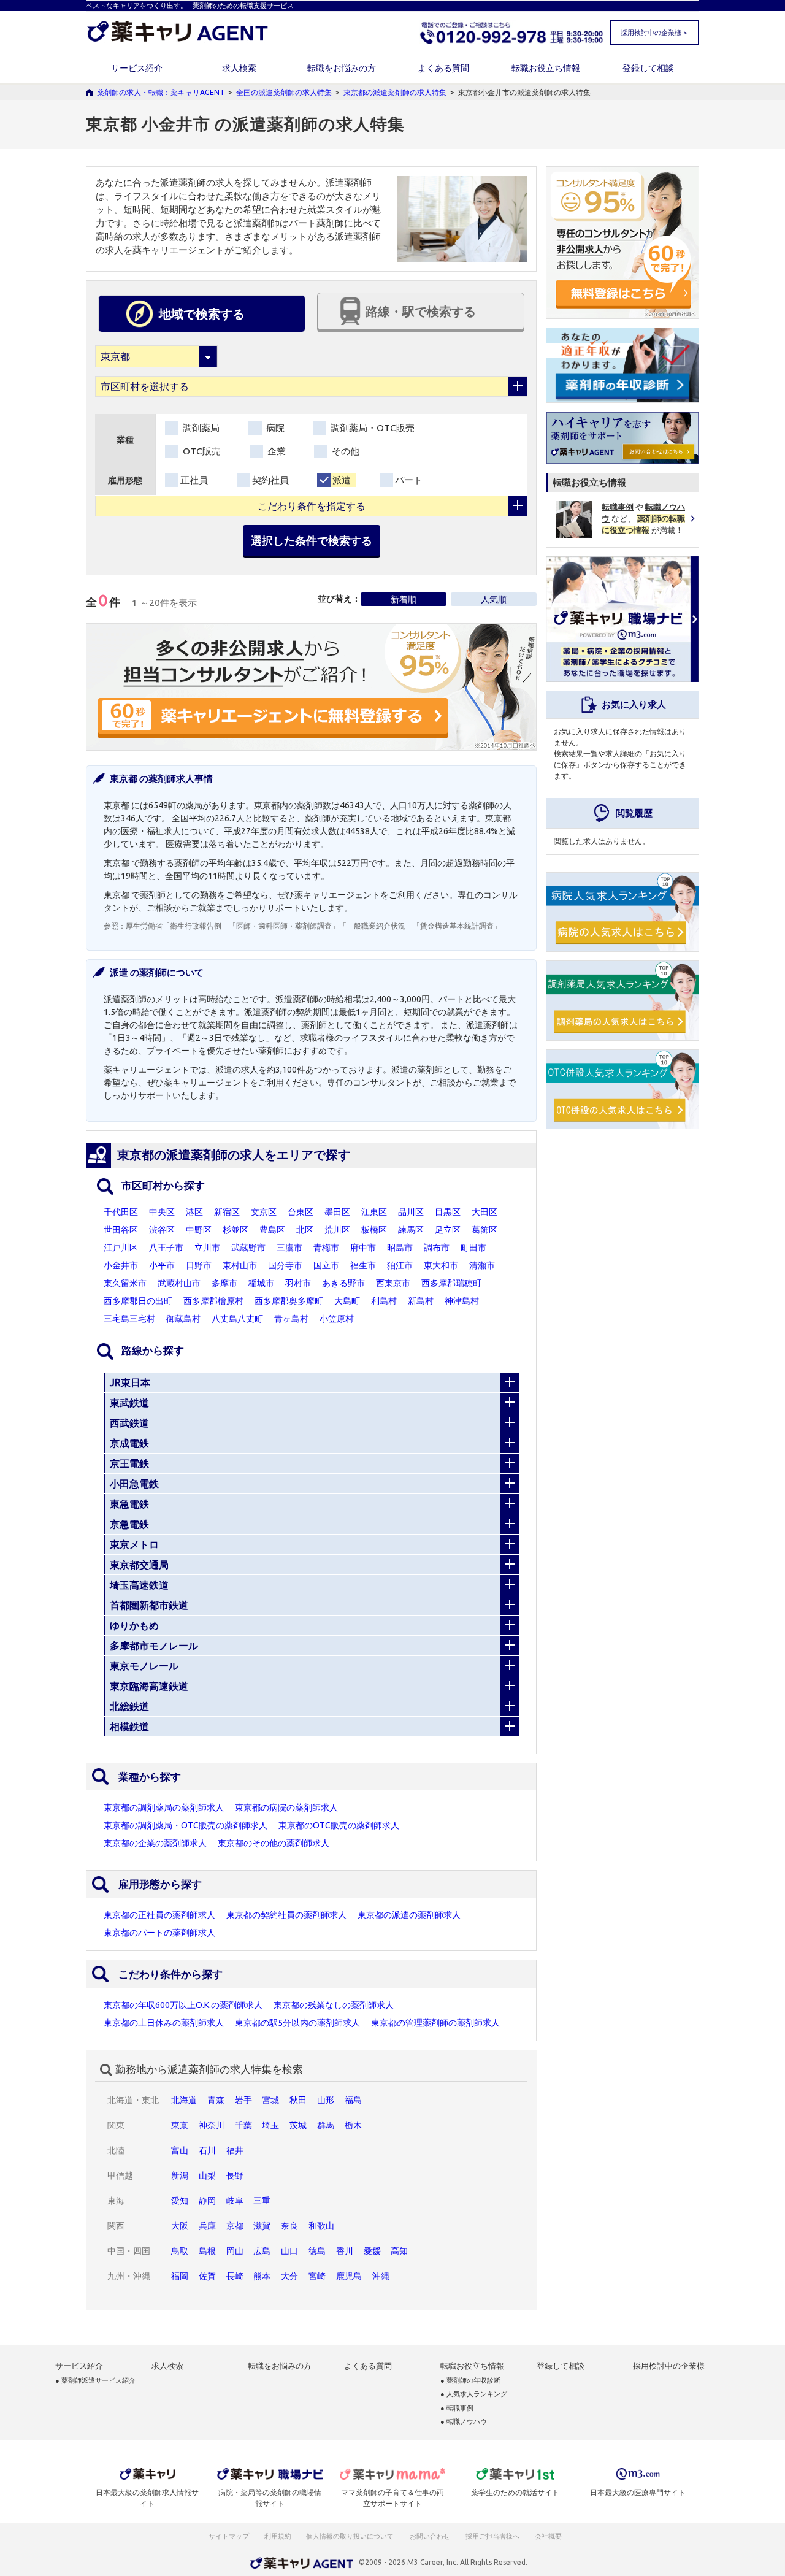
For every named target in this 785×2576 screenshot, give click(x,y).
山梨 (207, 2175)
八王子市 (166, 1248)
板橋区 (374, 1230)
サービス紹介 (137, 68)
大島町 (347, 1301)
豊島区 (272, 1230)
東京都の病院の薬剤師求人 (286, 1807)
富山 (180, 2150)
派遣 (342, 480)
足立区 (448, 1230)
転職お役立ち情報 (546, 68)
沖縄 (381, 2276)
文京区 (264, 1212)
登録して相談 (648, 68)
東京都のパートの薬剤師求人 (159, 1933)
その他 (344, 451)
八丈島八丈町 (237, 1319)
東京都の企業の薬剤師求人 (155, 1843)
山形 (326, 2100)
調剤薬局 (200, 428)
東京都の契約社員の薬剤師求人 (286, 1915)
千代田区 (121, 1212)
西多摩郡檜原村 (213, 1301)
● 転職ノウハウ (464, 2422)
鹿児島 (349, 2276)
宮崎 (317, 2276)
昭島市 (400, 1248)
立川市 (207, 1248)
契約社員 (270, 480)
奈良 (289, 2226)
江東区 (374, 1212)
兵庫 (207, 2226)
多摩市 (224, 1283)
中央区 (162, 1212)
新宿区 (227, 1212)
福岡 (180, 2276)
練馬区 (411, 1230)
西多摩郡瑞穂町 (451, 1283)
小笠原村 (337, 1319)
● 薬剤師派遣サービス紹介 (95, 2381)
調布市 (437, 1248)
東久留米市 (125, 1283)
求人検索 (239, 68)
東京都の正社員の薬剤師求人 (159, 1915)
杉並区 (235, 1230)
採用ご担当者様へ (493, 2536)
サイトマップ (229, 2536)
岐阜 (235, 2201)
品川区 (411, 1212)
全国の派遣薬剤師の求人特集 (284, 92)
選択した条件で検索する (312, 540)
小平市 (162, 1265)
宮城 (270, 2100)
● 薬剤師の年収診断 (470, 2381)
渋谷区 (162, 1230)
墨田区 (337, 1212)
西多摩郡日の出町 (138, 1301)
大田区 (484, 1212)
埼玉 (270, 2125)
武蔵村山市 (179, 1283)
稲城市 (261, 1283)
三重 (262, 2201)
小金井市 (121, 1265)
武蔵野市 (248, 1248)
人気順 (494, 599)
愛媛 (372, 2251)
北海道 (184, 2100)
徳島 (317, 2251)
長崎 (235, 2276)
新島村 (421, 1301)
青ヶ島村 (291, 1319)
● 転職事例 (457, 2408)
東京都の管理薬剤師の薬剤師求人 (435, 2023)
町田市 (473, 1248)
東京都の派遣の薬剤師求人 (409, 1915)
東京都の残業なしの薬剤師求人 (334, 2005)
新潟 (180, 2175)
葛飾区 (484, 1230)
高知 (399, 2251)
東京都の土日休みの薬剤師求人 (164, 2023)
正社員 (194, 480)
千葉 (243, 2125)
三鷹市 (289, 1248)
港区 (194, 1212)
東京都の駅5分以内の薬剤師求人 (297, 2023)
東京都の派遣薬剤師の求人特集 (395, 92)
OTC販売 (201, 451)
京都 (235, 2226)
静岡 (207, 2201)
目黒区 (448, 1212)
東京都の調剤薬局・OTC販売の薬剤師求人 (186, 1825)
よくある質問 (443, 68)
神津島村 (462, 1301)
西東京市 (393, 1283)
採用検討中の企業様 (669, 2366)
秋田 (298, 2100)
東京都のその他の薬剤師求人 (274, 1843)
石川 (207, 2150)
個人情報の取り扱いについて (350, 2536)
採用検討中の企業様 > (654, 33)
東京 (180, 2125)
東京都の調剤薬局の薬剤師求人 (164, 1807)
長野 (235, 2175)
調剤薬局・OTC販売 (371, 428)
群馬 (326, 2125)
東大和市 (441, 1265)
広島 (262, 2251)
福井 (235, 2150)
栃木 (353, 2125)
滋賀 (262, 2226)
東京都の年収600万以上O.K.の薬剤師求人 (183, 2005)
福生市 (363, 1265)
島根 (207, 2251)
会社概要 (549, 2536)
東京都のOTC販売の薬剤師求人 (339, 1825)
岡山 (235, 2251)
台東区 (301, 1212)
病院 (274, 428)
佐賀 (207, 2276)
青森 (216, 2100)
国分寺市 (285, 1265)
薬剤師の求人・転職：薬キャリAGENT (161, 92)
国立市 (326, 1265)
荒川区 (337, 1230)
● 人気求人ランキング (474, 2394)
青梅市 (326, 1248)
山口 (289, 2251)
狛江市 (400, 1265)
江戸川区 (121, 1248)
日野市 (199, 1265)
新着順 (404, 599)
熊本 (262, 2276)
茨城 (298, 2125)
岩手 (243, 2100)
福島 (353, 2100)
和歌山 (321, 2226)
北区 (305, 1230)
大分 (289, 2276)
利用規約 (278, 2536)
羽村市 (298, 1283)
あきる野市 (343, 1283)
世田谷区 (121, 1230)
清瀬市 (482, 1265)
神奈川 (212, 2125)
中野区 (199, 1230)
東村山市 (240, 1265)
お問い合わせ (431, 2536)
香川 (345, 2251)
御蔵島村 (183, 1319)
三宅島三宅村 (129, 1319)
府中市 (363, 1248)
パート (409, 480)
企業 (275, 451)
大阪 (180, 2226)
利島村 (384, 1301)
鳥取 (180, 2251)
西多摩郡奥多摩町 (289, 1301)
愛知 (180, 2201)
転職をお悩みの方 (342, 68)
